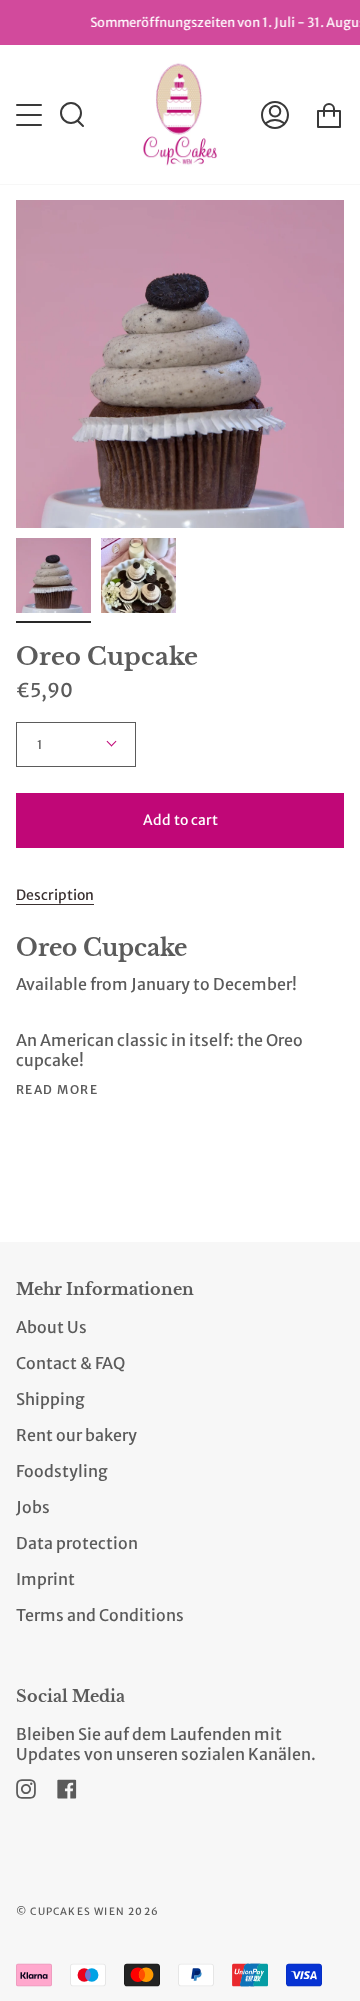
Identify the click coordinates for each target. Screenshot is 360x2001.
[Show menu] (31, 115)
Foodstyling (62, 1471)
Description (55, 895)
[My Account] (275, 114)
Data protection (77, 1543)
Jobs (33, 1507)
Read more (57, 1090)
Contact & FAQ (70, 1363)
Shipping (50, 1399)
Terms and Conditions (100, 1615)
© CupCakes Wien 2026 (87, 1911)
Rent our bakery (76, 1435)
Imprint (45, 1579)
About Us (51, 1327)
